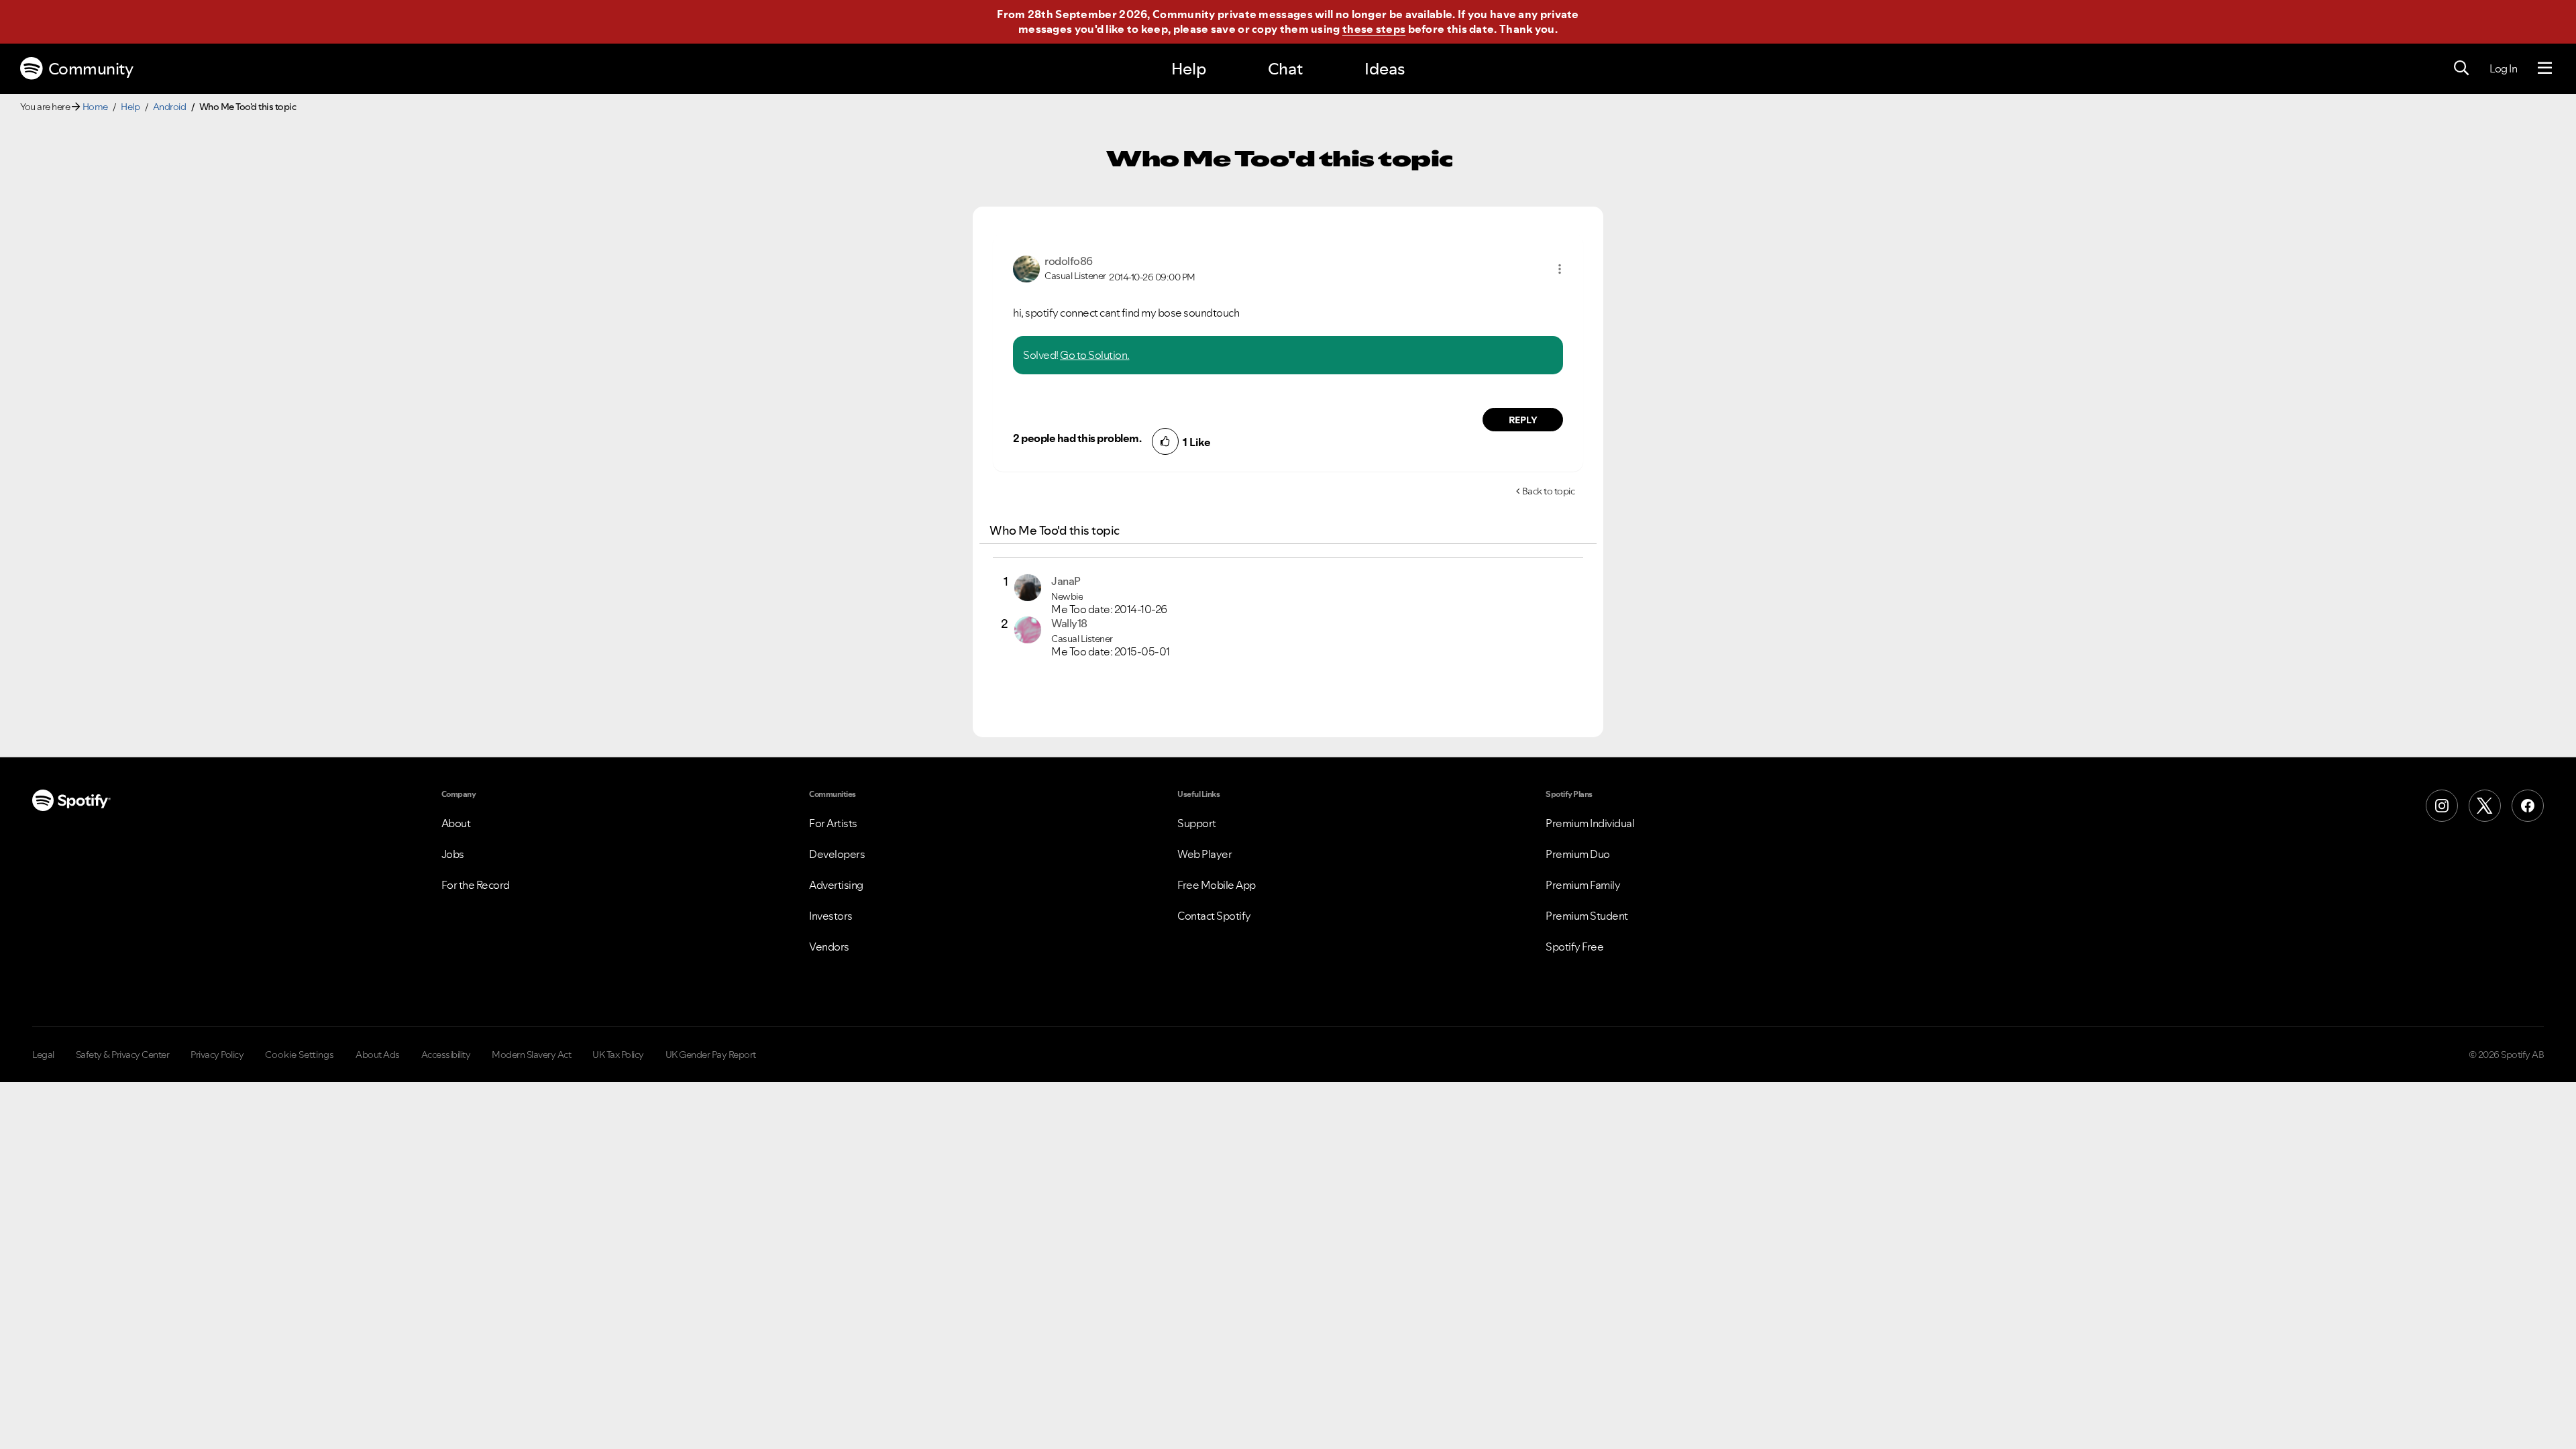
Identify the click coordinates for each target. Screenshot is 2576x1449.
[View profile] (1026, 268)
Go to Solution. (1095, 355)
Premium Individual (1590, 823)
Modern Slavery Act (531, 1055)
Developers (837, 854)
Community (91, 69)
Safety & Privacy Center (123, 1055)
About (456, 823)
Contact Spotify (1214, 916)
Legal (43, 1055)
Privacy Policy (217, 1055)
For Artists (833, 823)
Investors (831, 916)
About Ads (378, 1055)
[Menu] (2545, 68)
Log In (2503, 68)
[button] (1560, 269)
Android (170, 107)
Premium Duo (1578, 854)
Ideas (1385, 69)
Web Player (1204, 854)
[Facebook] (2528, 806)
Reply (1523, 420)
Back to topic (1549, 491)
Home (95, 107)
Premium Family (1583, 885)
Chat (1285, 69)
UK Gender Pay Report (711, 1055)
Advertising (836, 885)
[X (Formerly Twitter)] (2485, 806)
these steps (1374, 29)
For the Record (476, 885)
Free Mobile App (1217, 885)
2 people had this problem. (1077, 438)
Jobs (453, 854)
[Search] (2461, 68)
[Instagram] (2442, 806)
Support (1197, 823)
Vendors (829, 947)
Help (1189, 69)
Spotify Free (1574, 947)
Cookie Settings (300, 1055)
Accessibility (446, 1055)
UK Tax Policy (618, 1055)
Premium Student (1587, 916)
